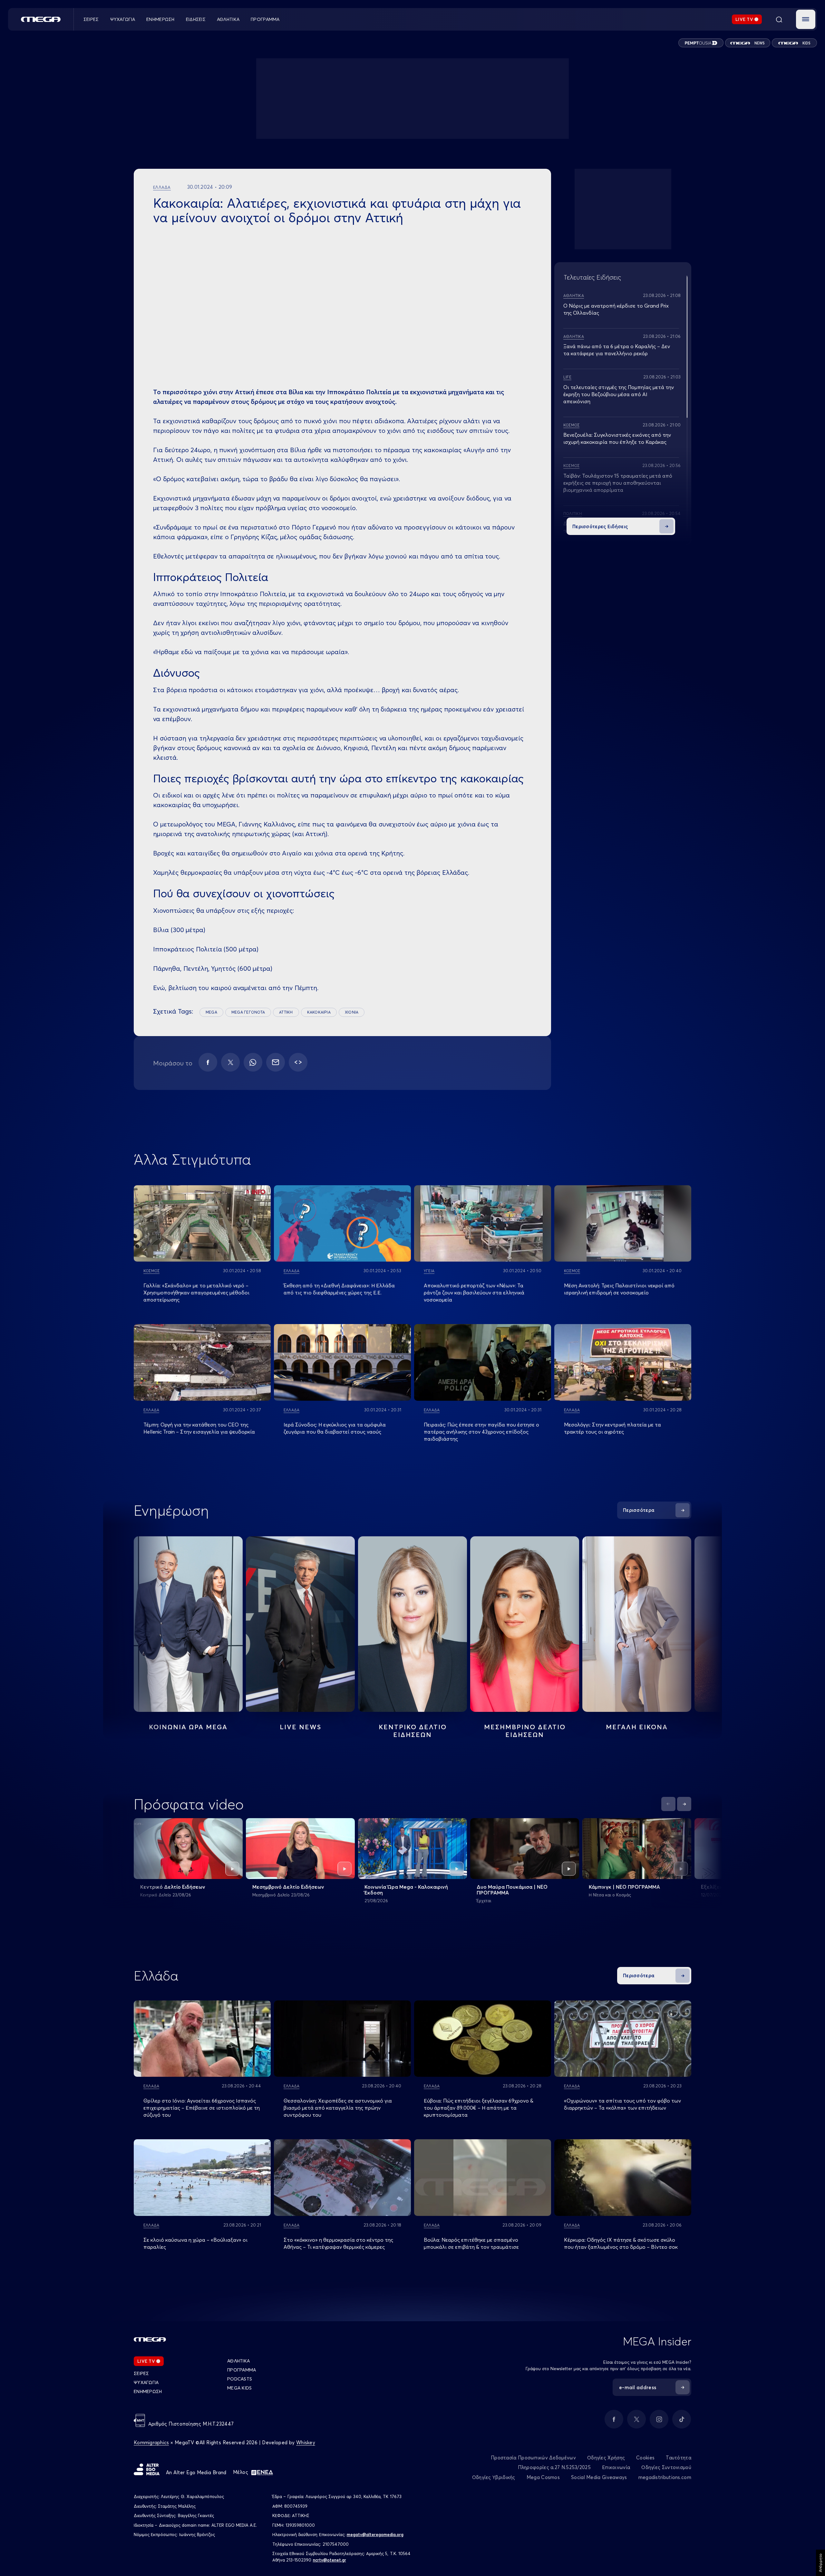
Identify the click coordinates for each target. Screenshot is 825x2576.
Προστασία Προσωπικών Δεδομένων (533, 2458)
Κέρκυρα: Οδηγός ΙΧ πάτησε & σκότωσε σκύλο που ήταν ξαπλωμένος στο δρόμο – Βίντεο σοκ (621, 2243)
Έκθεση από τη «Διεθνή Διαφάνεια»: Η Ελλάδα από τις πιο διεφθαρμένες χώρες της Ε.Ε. (339, 1289)
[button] (806, 19)
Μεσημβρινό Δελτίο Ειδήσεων (288, 1887)
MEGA (211, 1012)
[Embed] (298, 1062)
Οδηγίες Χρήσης (606, 2458)
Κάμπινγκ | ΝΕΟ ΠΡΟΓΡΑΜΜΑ (624, 1887)
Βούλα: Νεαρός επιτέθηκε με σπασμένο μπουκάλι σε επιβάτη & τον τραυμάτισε (471, 2243)
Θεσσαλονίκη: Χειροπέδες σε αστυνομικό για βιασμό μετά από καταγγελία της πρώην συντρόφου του (338, 2108)
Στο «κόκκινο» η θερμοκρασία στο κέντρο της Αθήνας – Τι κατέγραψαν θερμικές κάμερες (338, 2243)
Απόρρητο (820, 2563)
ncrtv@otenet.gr (330, 2560)
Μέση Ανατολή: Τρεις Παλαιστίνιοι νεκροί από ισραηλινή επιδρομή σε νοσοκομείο (619, 1289)
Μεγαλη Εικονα (637, 1727)
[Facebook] (208, 1062)
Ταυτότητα (679, 2458)
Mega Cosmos (543, 2477)
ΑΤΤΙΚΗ (286, 1012)
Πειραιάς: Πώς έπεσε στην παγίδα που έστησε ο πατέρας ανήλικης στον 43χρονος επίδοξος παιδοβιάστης (481, 1432)
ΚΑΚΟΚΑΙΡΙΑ (319, 1012)
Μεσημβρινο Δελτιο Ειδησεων (525, 1731)
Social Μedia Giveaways (599, 2477)
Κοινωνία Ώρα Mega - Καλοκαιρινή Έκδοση (406, 1890)
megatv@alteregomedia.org (375, 2534)
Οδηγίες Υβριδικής (494, 2477)
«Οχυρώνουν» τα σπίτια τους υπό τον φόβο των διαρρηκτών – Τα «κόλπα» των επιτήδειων (622, 2104)
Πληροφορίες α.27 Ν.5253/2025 (554, 2467)
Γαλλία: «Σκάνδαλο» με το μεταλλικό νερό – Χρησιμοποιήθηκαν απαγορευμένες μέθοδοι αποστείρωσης (196, 1293)
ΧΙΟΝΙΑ (352, 1012)
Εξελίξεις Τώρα (720, 1887)
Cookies (645, 2458)
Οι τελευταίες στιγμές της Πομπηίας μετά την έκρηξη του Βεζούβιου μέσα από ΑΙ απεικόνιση (619, 394)
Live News (301, 1727)
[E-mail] (276, 1062)
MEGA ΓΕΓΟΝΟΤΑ (248, 1012)
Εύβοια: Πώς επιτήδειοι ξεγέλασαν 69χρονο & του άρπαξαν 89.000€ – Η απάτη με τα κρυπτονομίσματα (479, 2108)
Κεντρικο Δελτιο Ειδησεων (413, 1731)
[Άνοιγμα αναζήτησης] (779, 19)
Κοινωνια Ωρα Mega (188, 1727)
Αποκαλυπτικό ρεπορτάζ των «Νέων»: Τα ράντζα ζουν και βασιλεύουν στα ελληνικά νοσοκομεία (474, 1293)
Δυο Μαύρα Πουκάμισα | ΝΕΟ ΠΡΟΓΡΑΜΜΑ (512, 1890)
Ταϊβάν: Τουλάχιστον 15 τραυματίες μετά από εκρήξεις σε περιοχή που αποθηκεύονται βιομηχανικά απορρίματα (618, 483)
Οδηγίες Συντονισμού (666, 2467)
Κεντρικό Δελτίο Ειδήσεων (173, 1887)
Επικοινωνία (616, 2467)
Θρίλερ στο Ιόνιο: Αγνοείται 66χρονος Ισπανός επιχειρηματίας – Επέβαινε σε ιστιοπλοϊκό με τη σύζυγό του (202, 2108)
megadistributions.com (665, 2477)
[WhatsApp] (253, 1062)
